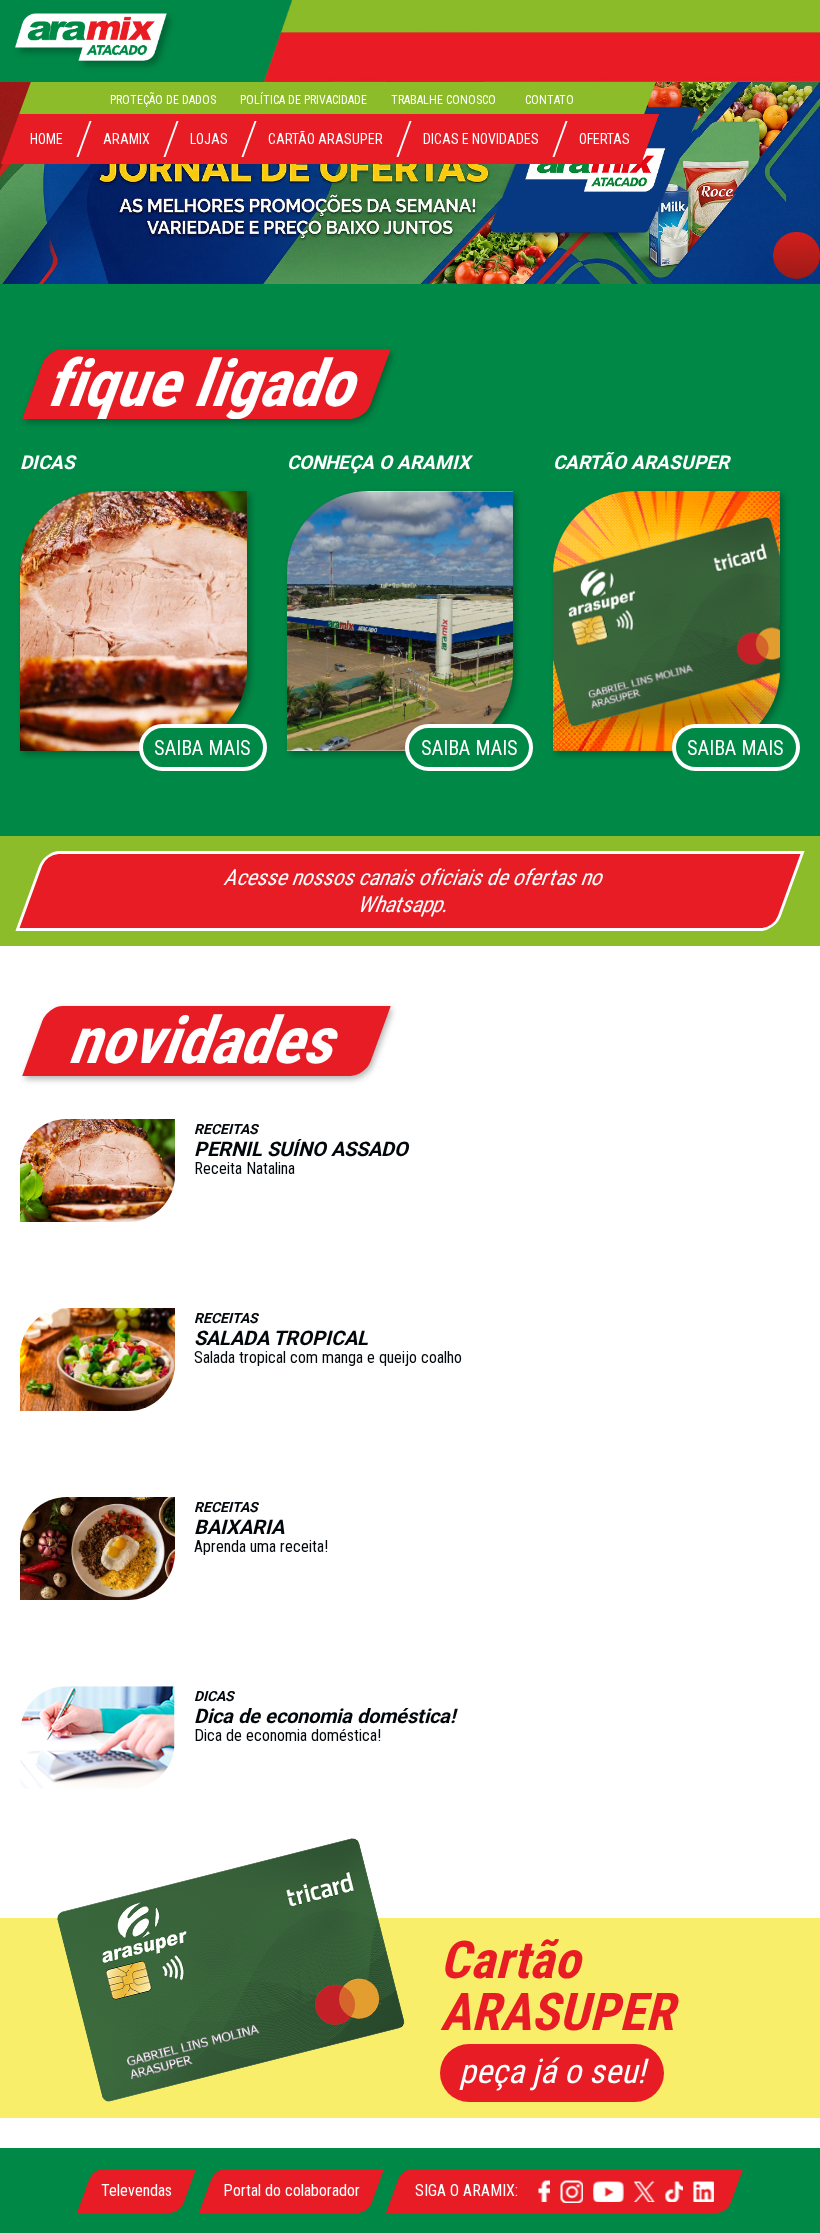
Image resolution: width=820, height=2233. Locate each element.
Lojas (209, 139)
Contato (550, 99)
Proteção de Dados (164, 99)
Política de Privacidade (304, 99)
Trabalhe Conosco (444, 99)
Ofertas (604, 139)
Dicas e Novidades (481, 139)
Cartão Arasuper (325, 139)
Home (46, 139)
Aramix (126, 139)
